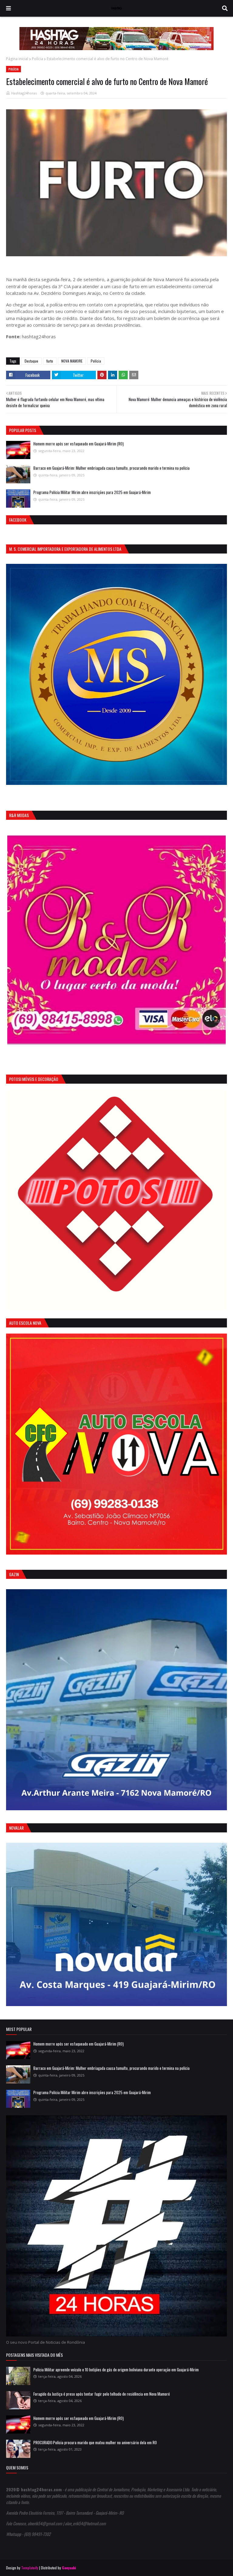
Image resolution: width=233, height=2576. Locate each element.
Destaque (31, 361)
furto (50, 361)
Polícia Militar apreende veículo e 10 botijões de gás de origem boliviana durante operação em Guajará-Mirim (116, 2370)
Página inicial (17, 59)
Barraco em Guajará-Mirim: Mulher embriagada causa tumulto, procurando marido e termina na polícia (111, 468)
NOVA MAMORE (72, 361)
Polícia (37, 59)
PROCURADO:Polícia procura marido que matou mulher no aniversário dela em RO (95, 2442)
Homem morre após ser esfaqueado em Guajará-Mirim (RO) (79, 444)
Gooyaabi (69, 2568)
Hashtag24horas (24, 93)
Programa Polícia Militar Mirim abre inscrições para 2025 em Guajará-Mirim (92, 492)
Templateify (30, 2568)
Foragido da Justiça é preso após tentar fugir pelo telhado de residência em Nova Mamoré (102, 2394)
